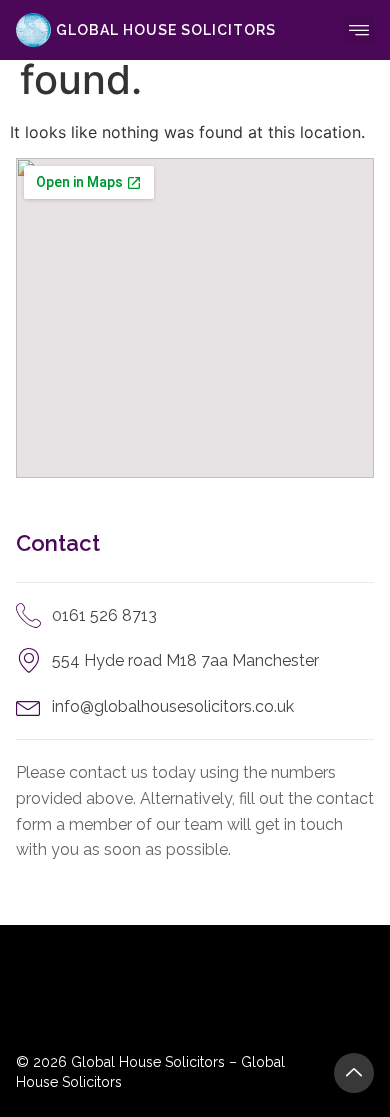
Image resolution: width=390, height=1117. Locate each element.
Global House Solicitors (166, 30)
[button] (359, 30)
